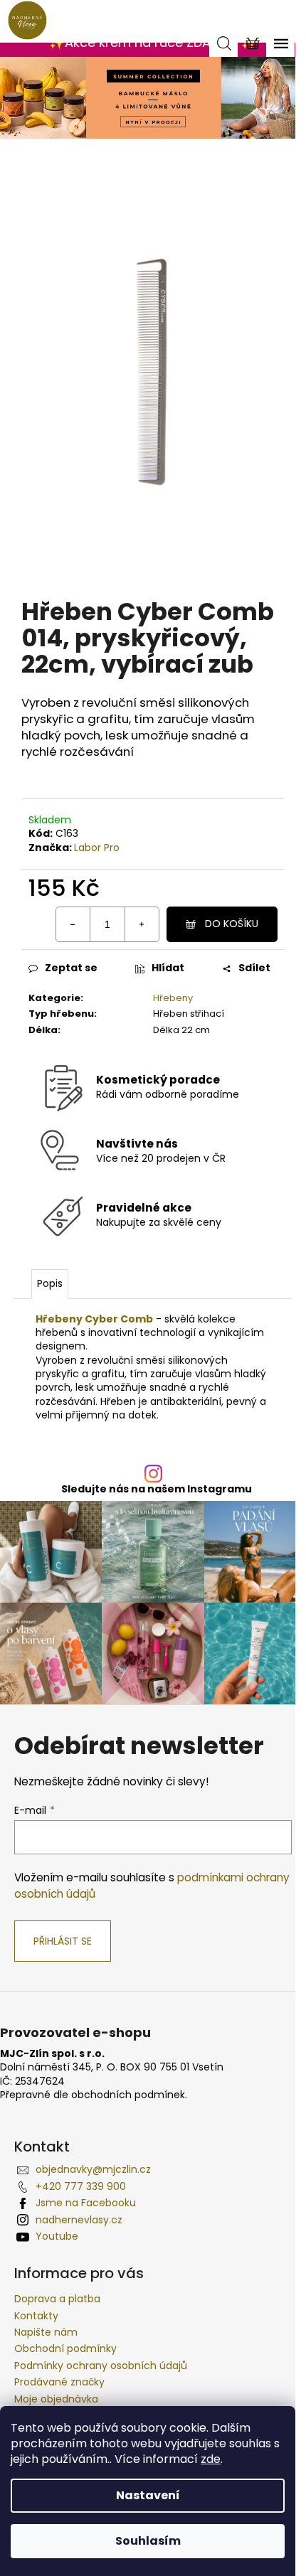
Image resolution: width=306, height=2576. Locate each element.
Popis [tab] (50, 1283)
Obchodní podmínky (65, 2348)
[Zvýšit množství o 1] (142, 924)
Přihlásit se (63, 1941)
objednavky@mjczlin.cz (93, 2169)
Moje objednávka (56, 2399)
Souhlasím (148, 2541)
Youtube (57, 2236)
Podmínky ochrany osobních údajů (101, 2366)
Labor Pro (97, 848)
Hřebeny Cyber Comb (94, 1319)
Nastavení (148, 2495)
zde (211, 2459)
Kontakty (36, 2316)
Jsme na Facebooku (86, 2203)
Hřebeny (173, 998)
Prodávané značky (59, 2382)
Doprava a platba (57, 2299)
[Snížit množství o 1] (73, 924)
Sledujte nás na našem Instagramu (157, 1489)
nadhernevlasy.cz (79, 2220)
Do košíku (232, 924)
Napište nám (46, 2332)
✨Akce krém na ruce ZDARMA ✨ (153, 42)
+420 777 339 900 (81, 2186)
